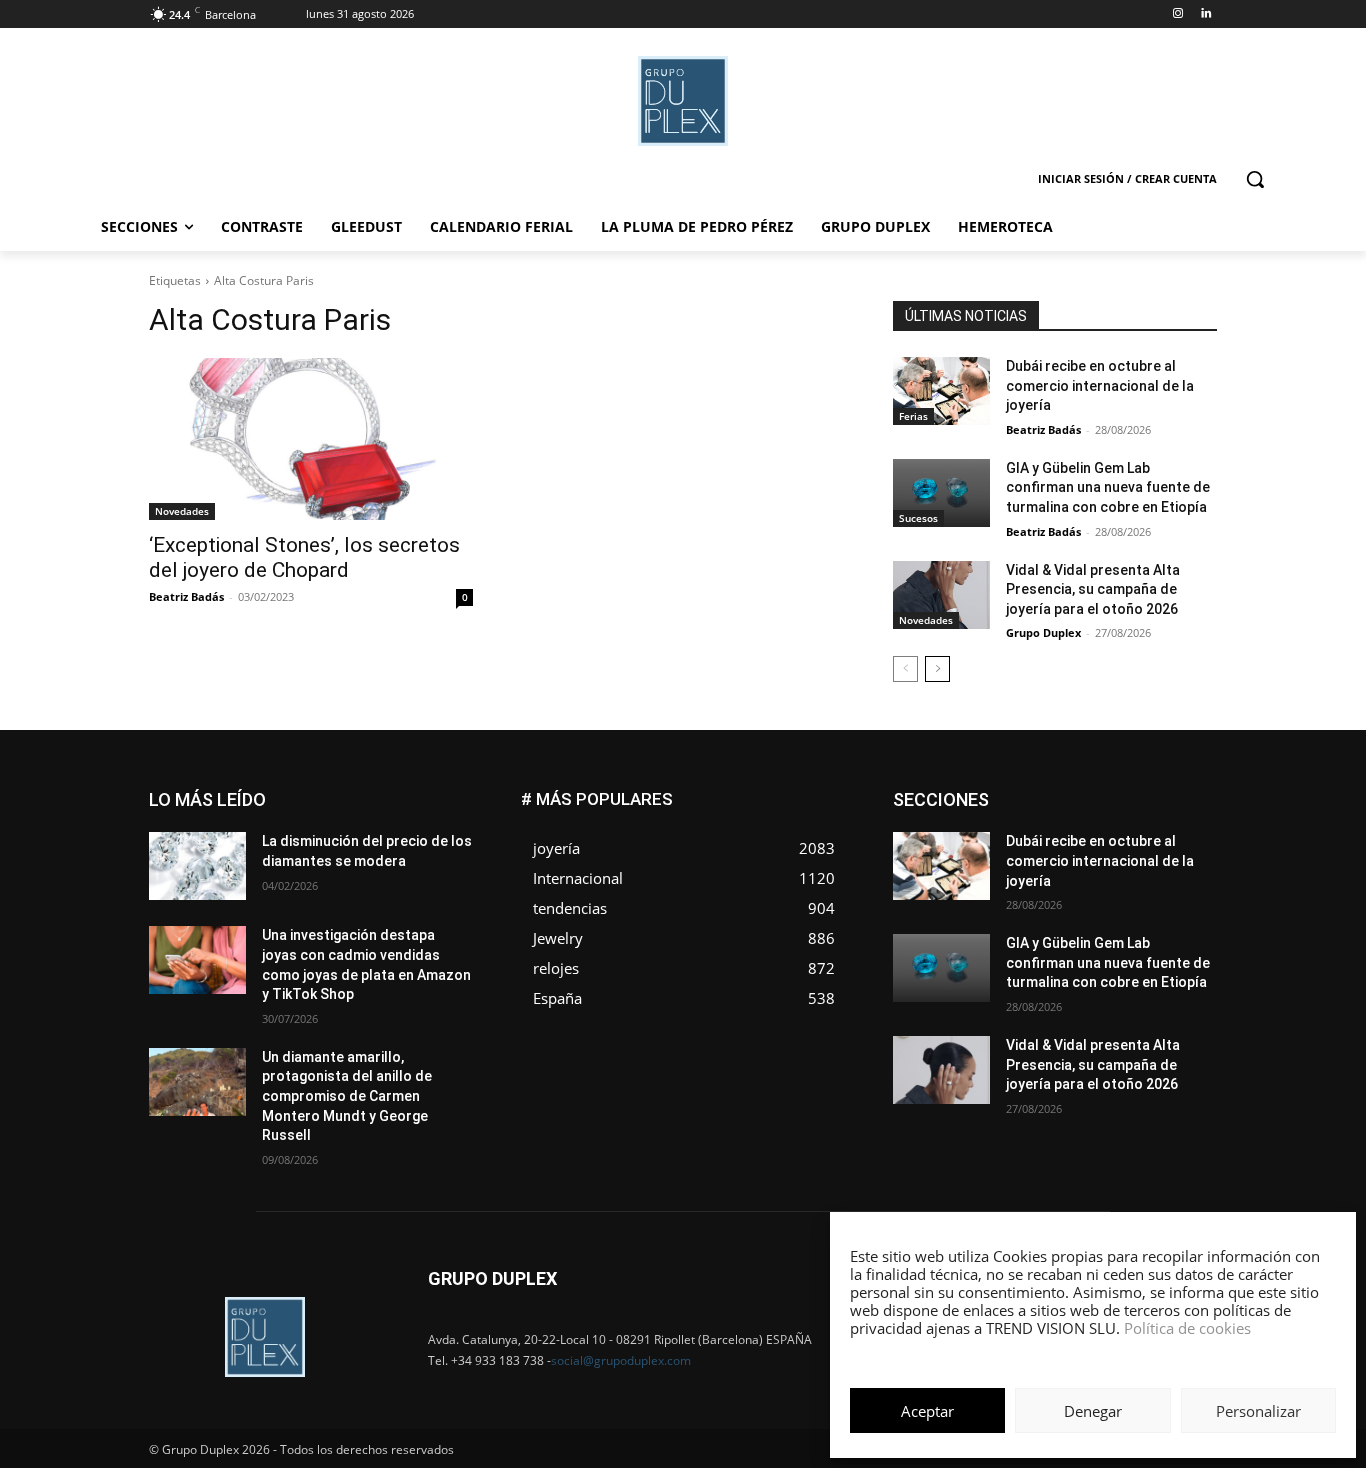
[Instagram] (1177, 14)
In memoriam (1013, 837)
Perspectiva (1183, 867)
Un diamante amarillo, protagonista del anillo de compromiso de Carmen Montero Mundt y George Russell (347, 1096)
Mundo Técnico (1171, 852)
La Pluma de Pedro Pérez (1146, 837)
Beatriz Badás (186, 596)
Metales (1013, 852)
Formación (1186, 822)
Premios (1006, 882)
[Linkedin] (1205, 14)
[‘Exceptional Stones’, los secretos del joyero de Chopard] (311, 439)
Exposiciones (1033, 822)
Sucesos (918, 518)
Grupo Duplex (1043, 632)
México (1081, 852)
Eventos (1194, 807)
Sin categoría (1178, 882)
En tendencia (1023, 807)
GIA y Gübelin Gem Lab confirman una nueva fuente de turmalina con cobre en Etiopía (1108, 487)
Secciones (1085, 882)
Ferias (913, 416)
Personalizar (1258, 1411)
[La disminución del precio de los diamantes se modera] (197, 866)
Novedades (182, 511)
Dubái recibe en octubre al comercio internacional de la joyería (1100, 385)
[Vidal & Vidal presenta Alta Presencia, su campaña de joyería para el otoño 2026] (941, 595)
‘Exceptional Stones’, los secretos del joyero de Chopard (304, 557)
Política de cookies (1187, 1328)
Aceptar (927, 1411)
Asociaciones (1016, 792)
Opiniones (1096, 867)
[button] (1255, 179)
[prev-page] (905, 669)
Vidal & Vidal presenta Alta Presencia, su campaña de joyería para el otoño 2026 (1093, 589)
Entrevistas (1115, 807)
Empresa (1191, 792)
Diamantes (1111, 792)
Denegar (1093, 1411)
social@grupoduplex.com (621, 1360)
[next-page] (937, 669)
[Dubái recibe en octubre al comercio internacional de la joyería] (941, 391)
